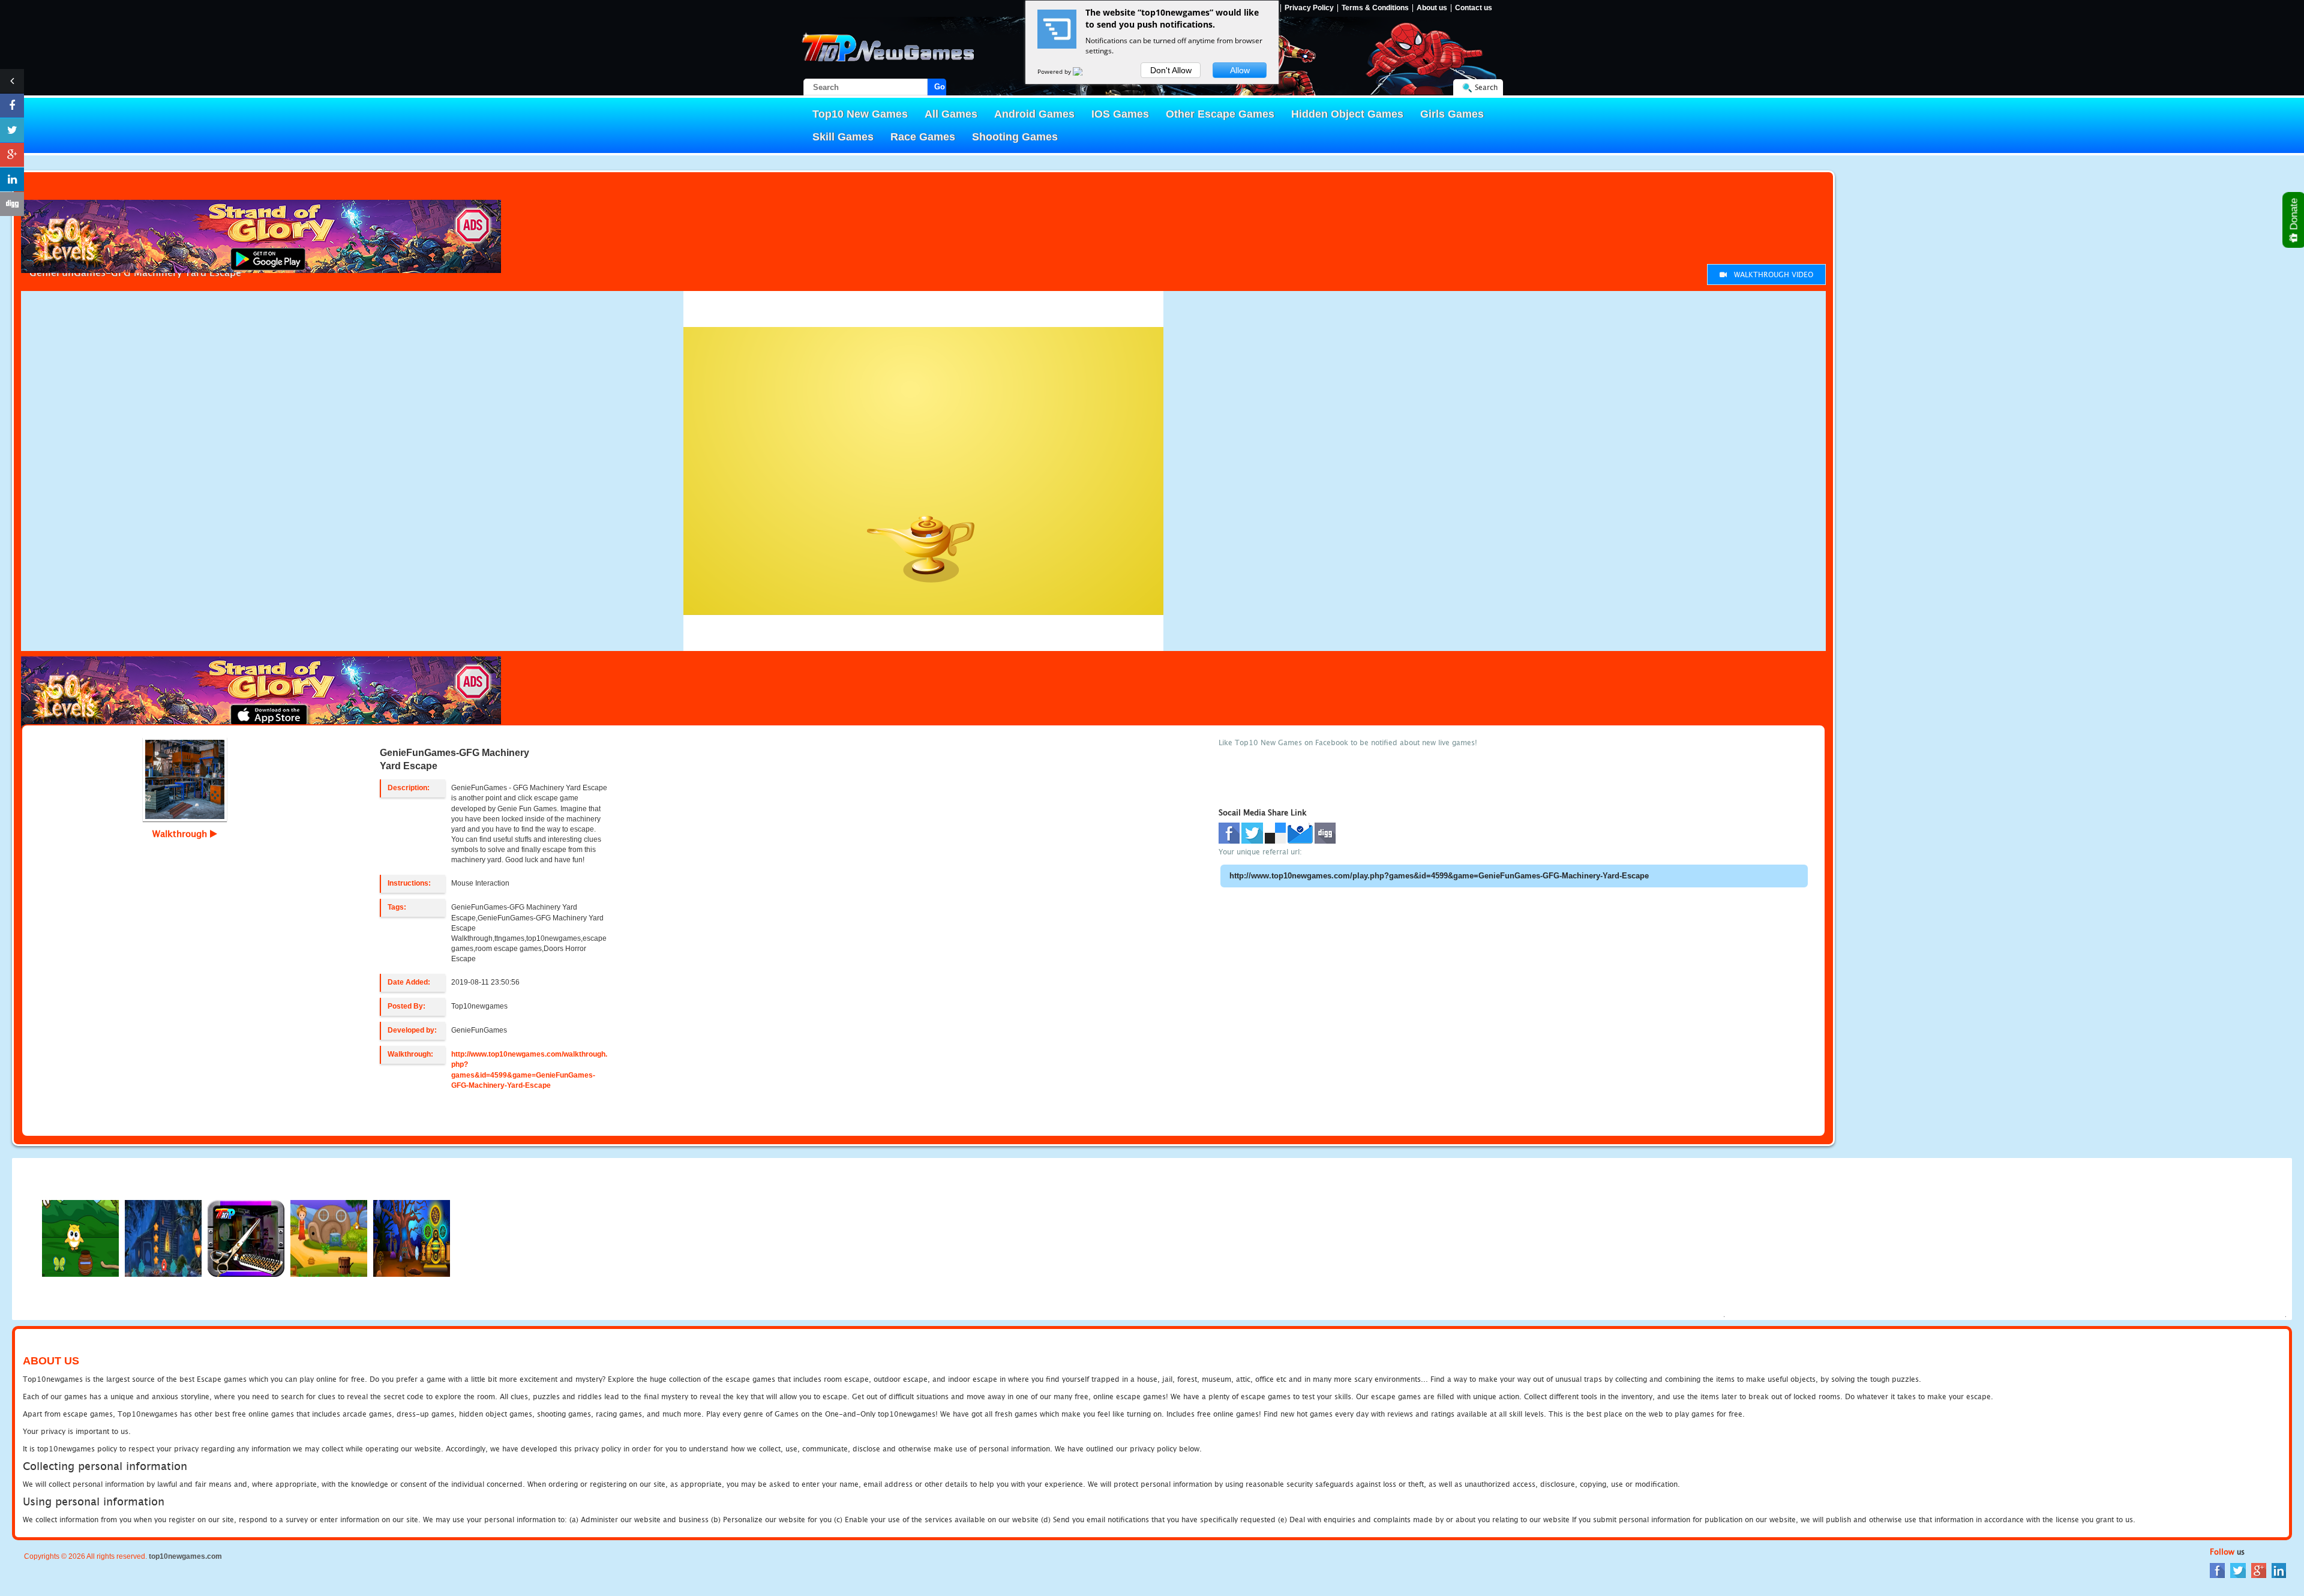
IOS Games (1120, 114)
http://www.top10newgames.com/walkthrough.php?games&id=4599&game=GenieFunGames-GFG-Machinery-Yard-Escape (529, 1069)
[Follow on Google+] (12, 155)
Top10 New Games (860, 114)
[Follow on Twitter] (12, 130)
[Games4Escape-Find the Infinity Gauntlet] (412, 1237)
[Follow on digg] (12, 204)
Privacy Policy (1309, 8)
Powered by (1055, 71)
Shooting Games (1015, 137)
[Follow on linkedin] (12, 179)
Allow (1240, 70)
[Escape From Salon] (246, 1237)
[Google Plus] (2259, 1570)
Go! (940, 87)
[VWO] (1085, 71)
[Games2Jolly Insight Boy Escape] (80, 1237)
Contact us (1474, 8)
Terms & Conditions (1375, 8)
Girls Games (1452, 114)
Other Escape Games (1220, 114)
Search (1486, 87)
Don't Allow (1171, 70)
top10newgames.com (185, 1556)
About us (1432, 8)
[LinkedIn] (2279, 1570)
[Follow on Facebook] (12, 106)
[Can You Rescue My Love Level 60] (329, 1237)
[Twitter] (2238, 1570)
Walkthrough (181, 833)
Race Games (923, 137)
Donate (2294, 215)
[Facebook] (2217, 1570)
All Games (951, 114)
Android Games (1034, 114)
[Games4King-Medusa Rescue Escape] (163, 1237)
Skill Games (843, 137)
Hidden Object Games (1347, 114)
